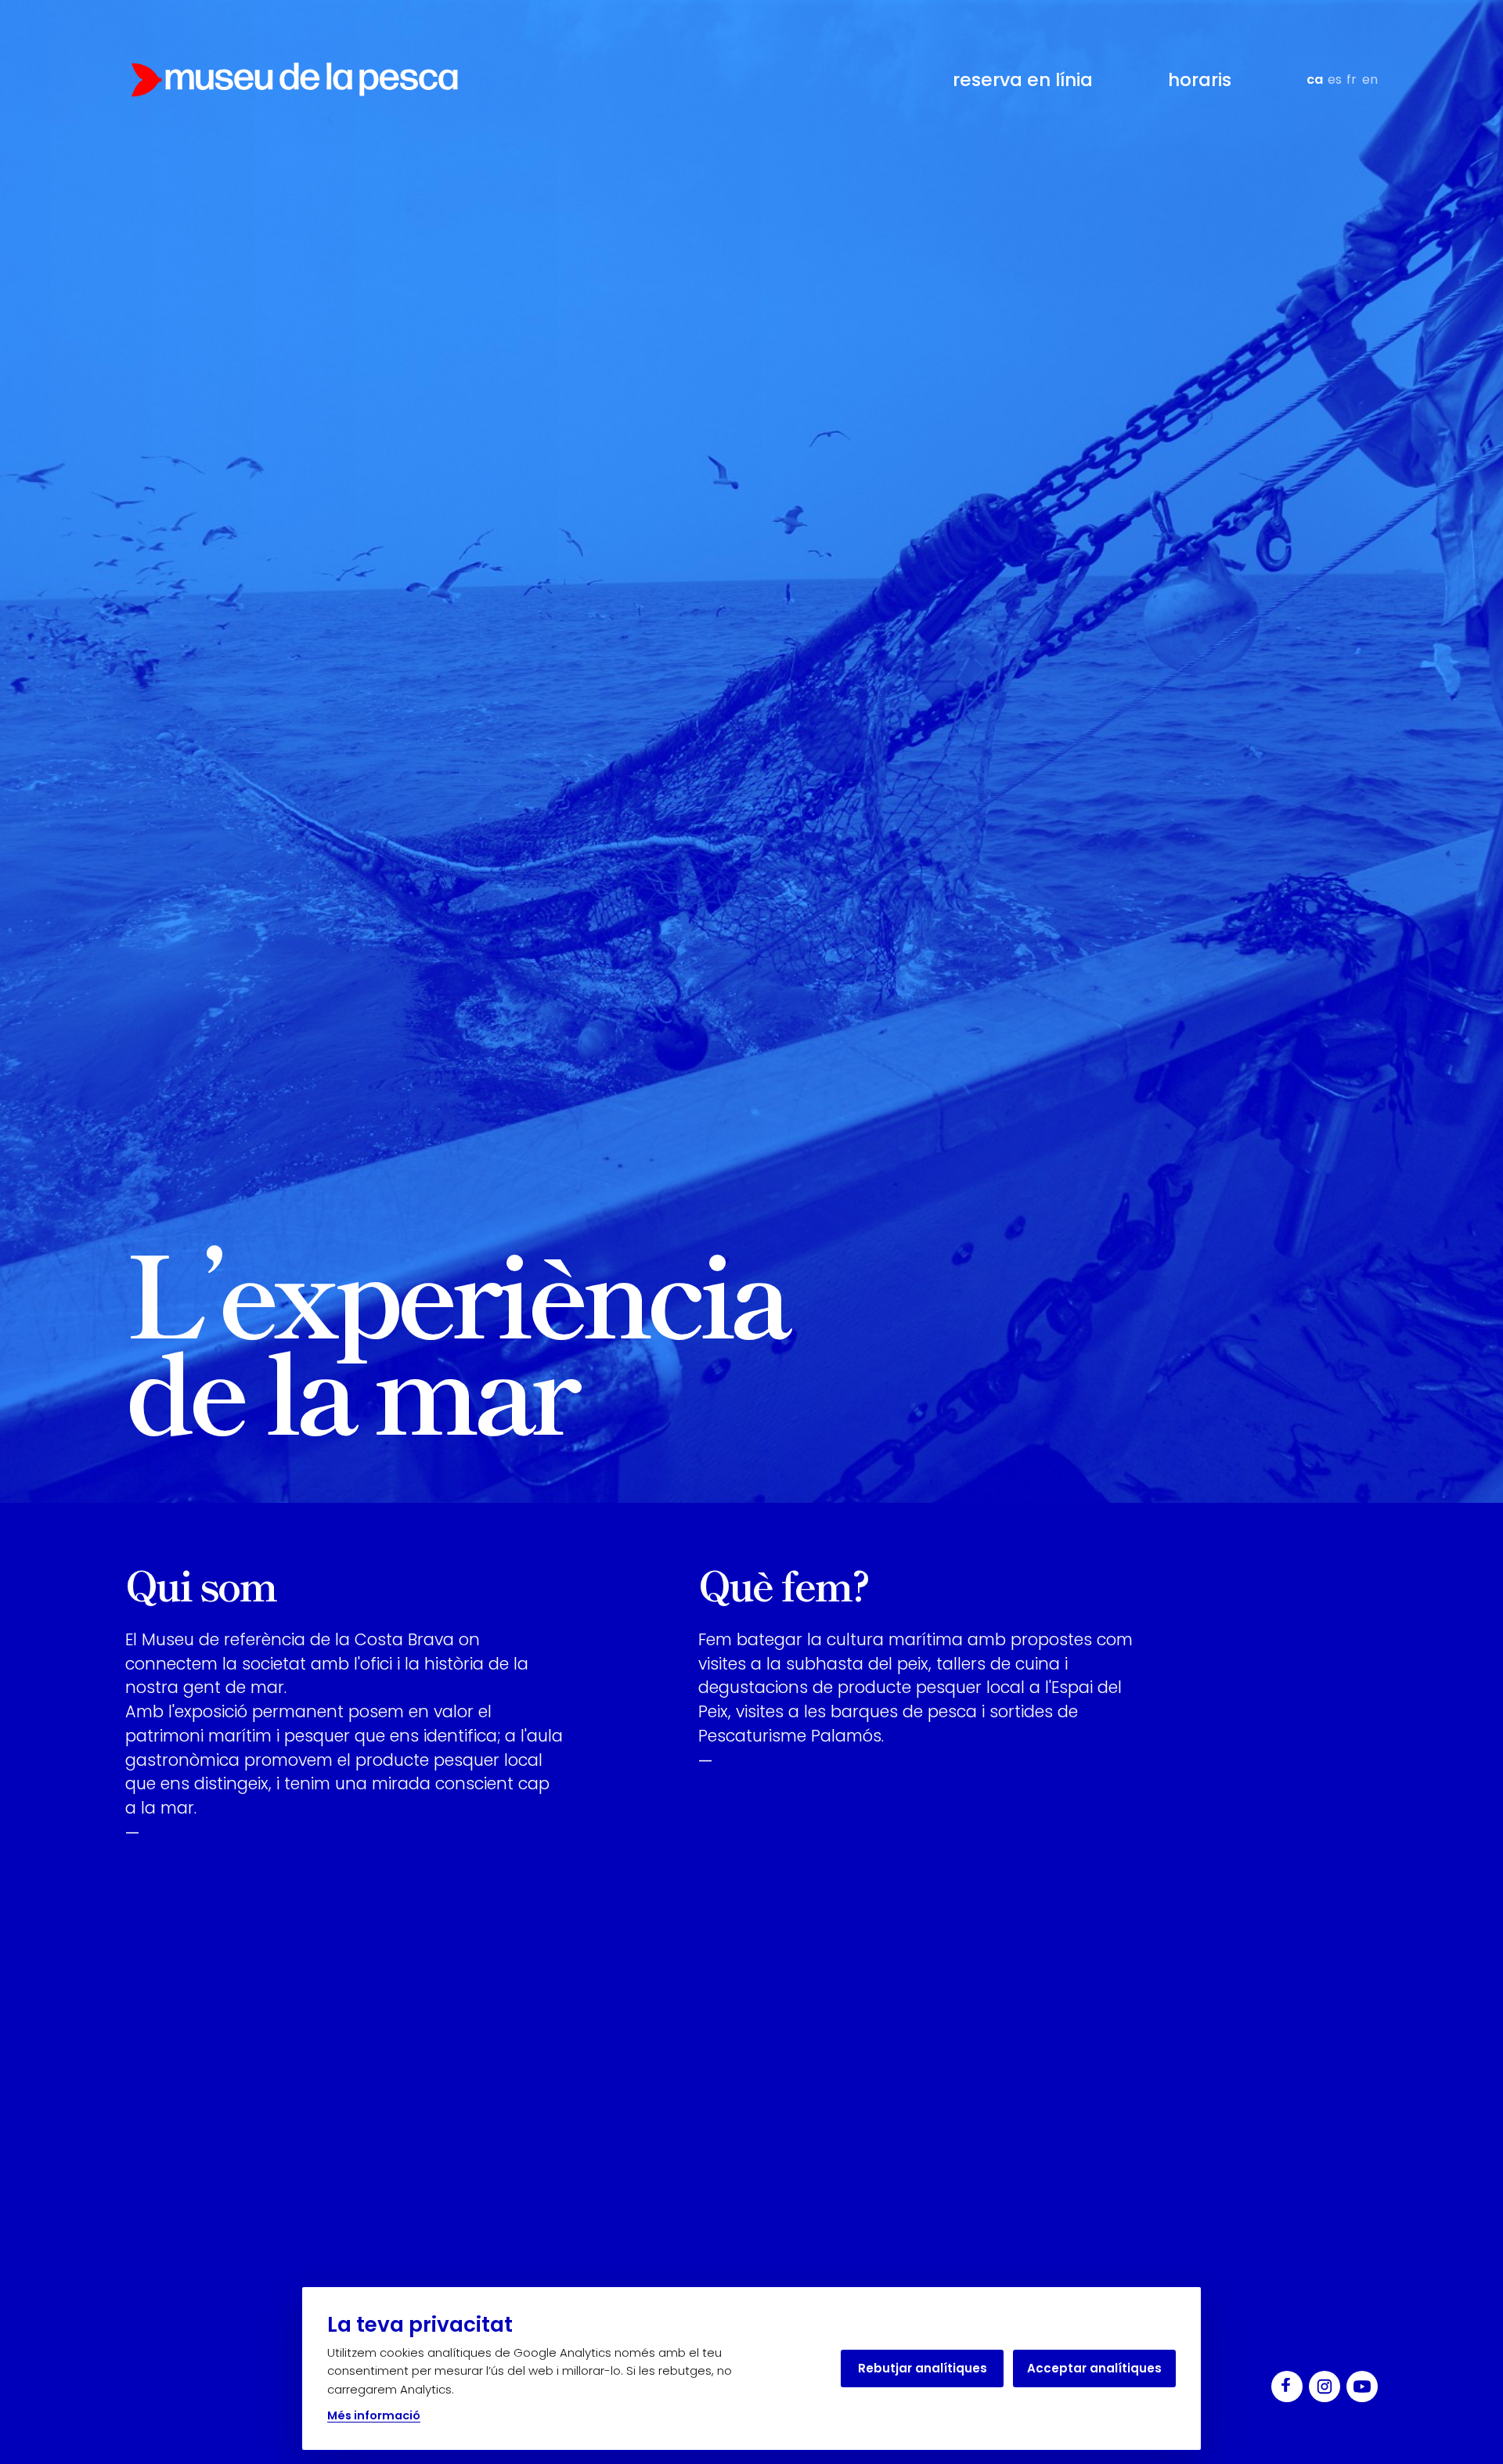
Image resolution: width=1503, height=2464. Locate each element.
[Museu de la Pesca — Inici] (294, 80)
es (1335, 79)
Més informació (374, 2415)
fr (1352, 79)
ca (1315, 79)
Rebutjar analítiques (923, 2368)
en (1370, 79)
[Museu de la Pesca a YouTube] (1362, 2387)
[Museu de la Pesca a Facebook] (1287, 2387)
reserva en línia (1023, 80)
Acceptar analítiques (1094, 2368)
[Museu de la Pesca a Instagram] (1325, 2387)
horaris (1200, 80)
